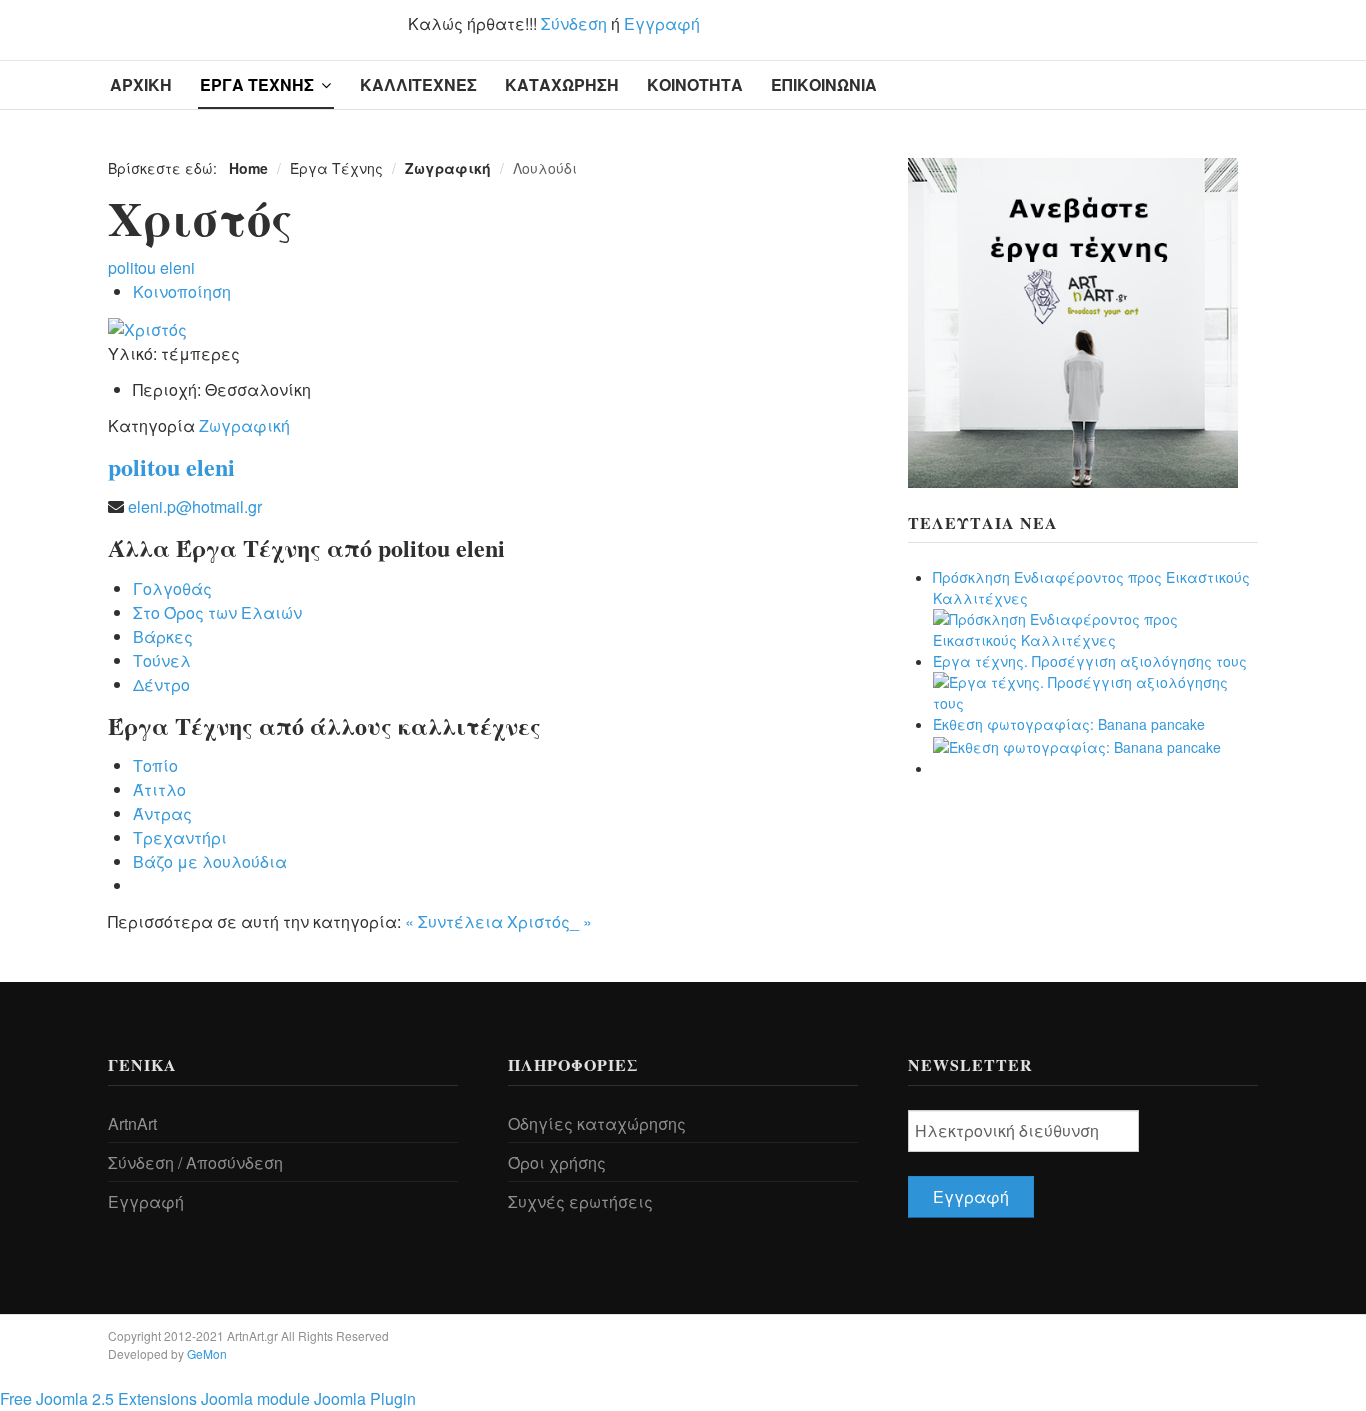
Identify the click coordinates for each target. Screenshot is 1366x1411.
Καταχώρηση (562, 84)
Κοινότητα (695, 84)
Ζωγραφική (244, 425)
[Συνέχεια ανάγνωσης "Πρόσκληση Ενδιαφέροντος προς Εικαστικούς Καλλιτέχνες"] (1095, 628)
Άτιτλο (159, 789)
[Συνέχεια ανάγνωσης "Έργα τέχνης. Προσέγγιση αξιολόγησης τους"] (1095, 691)
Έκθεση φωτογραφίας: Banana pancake (1069, 724)
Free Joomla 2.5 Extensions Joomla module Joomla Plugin (208, 1398)
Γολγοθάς (172, 588)
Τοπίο (155, 765)
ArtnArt (132, 1123)
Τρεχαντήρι (180, 837)
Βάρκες (163, 636)
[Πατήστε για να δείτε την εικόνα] (147, 327)
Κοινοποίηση (182, 291)
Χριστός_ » (549, 921)
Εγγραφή (662, 23)
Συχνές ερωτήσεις (580, 1201)
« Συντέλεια (454, 921)
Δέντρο (161, 684)
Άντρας (162, 813)
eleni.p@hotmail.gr (195, 506)
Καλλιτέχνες (418, 84)
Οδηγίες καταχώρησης (597, 1123)
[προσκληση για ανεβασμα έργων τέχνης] (1073, 321)
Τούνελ (162, 660)
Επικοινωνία (824, 84)
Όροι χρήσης (557, 1162)
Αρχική (141, 84)
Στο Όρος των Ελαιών (217, 612)
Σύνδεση (574, 23)
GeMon (207, 1353)
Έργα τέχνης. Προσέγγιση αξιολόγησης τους (1090, 661)
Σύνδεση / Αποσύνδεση (195, 1162)
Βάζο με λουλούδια (210, 861)
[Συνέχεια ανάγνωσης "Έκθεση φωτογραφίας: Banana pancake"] (1077, 745)
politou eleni (151, 267)
